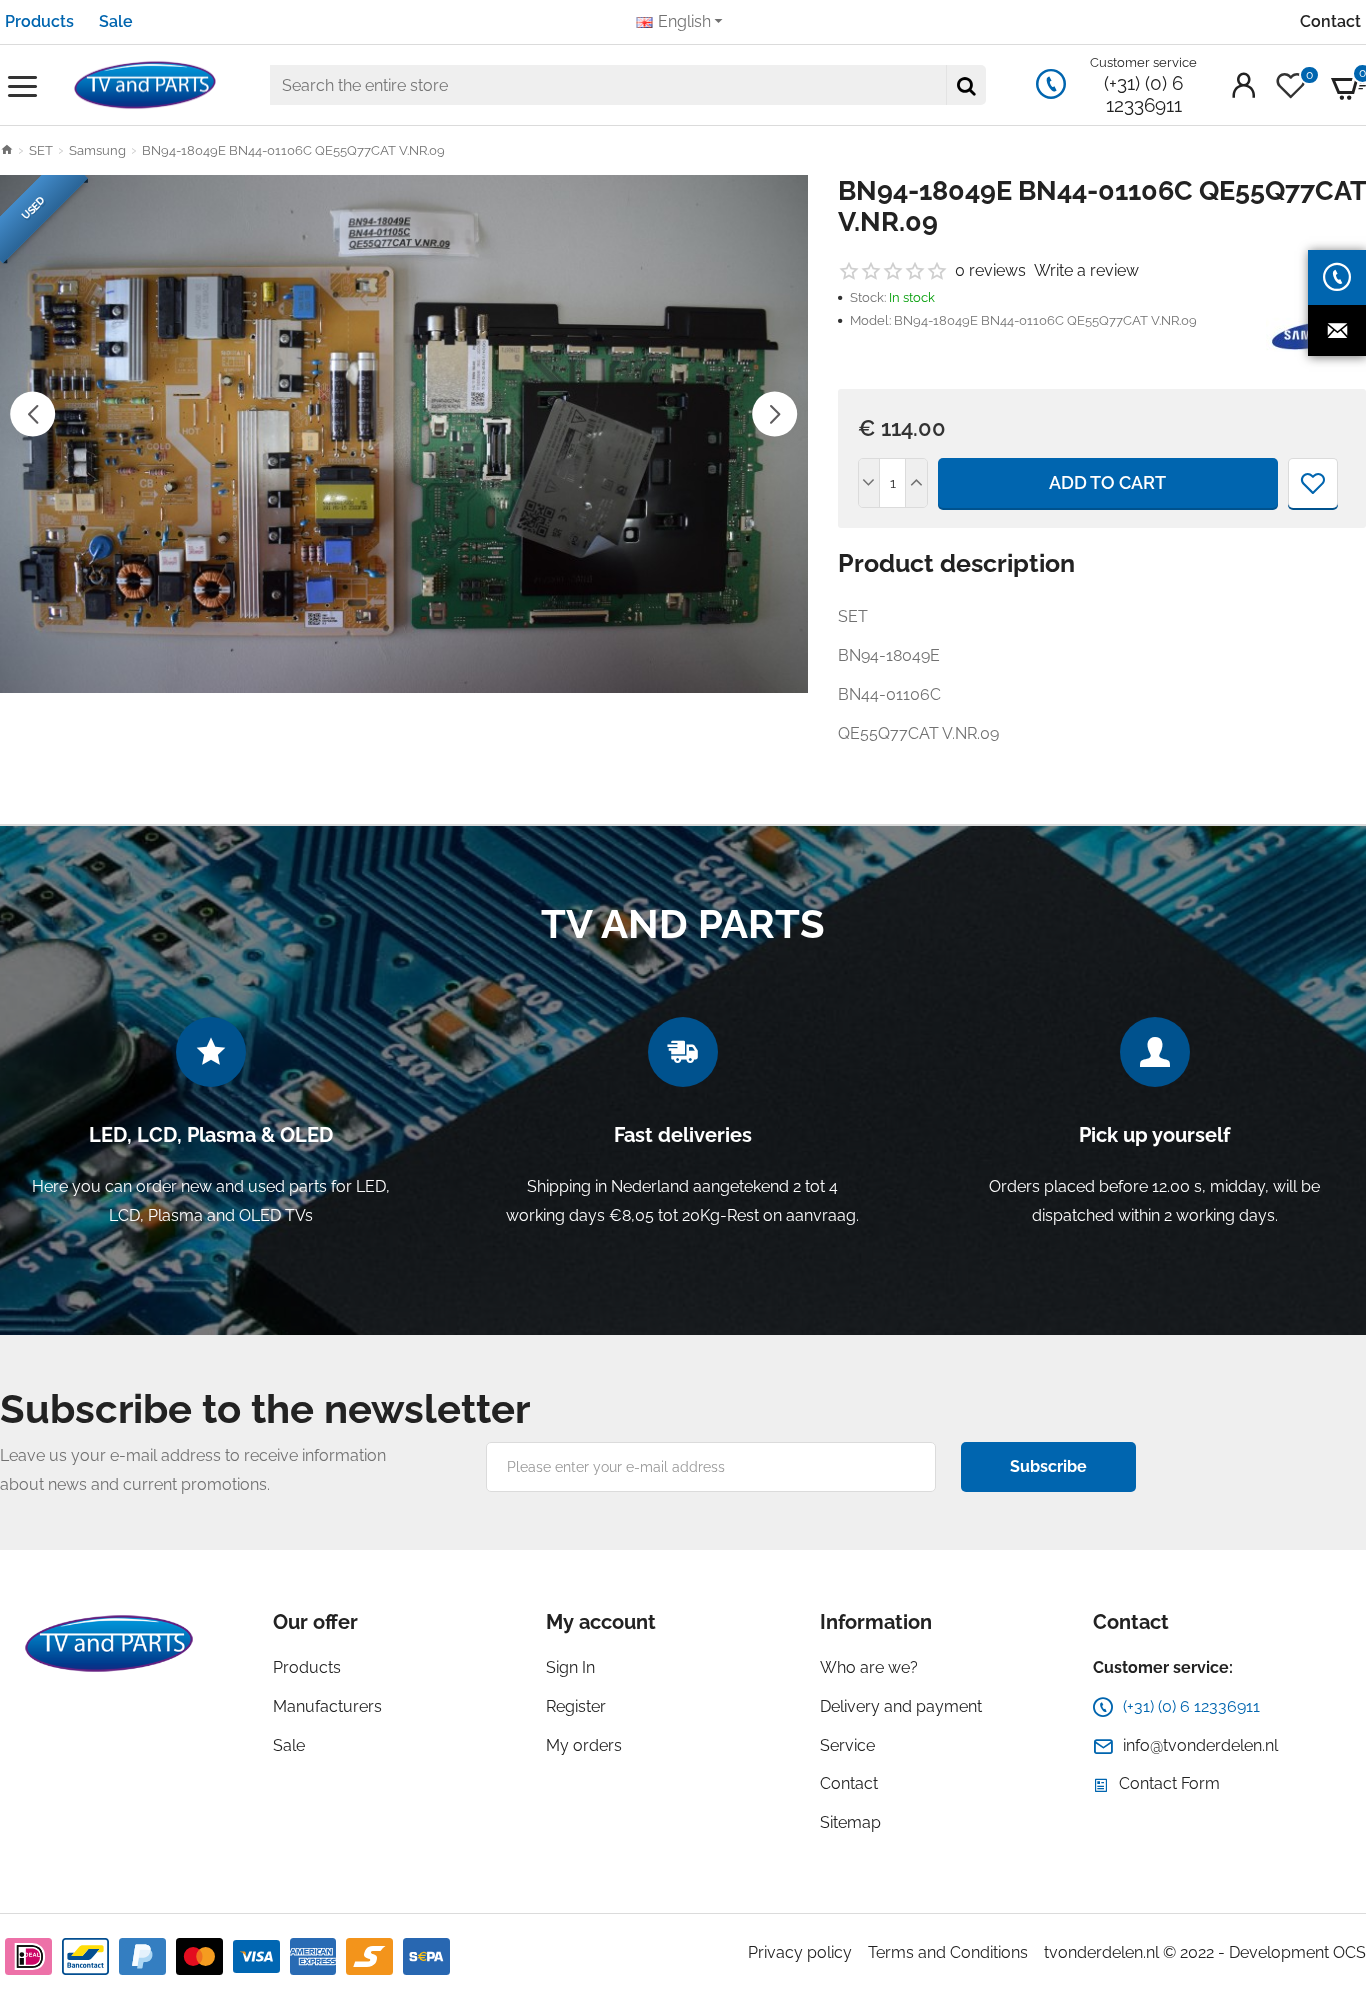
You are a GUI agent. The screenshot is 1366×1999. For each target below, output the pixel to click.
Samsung (97, 150)
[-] (870, 483)
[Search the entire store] (966, 85)
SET (41, 150)
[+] (916, 483)
